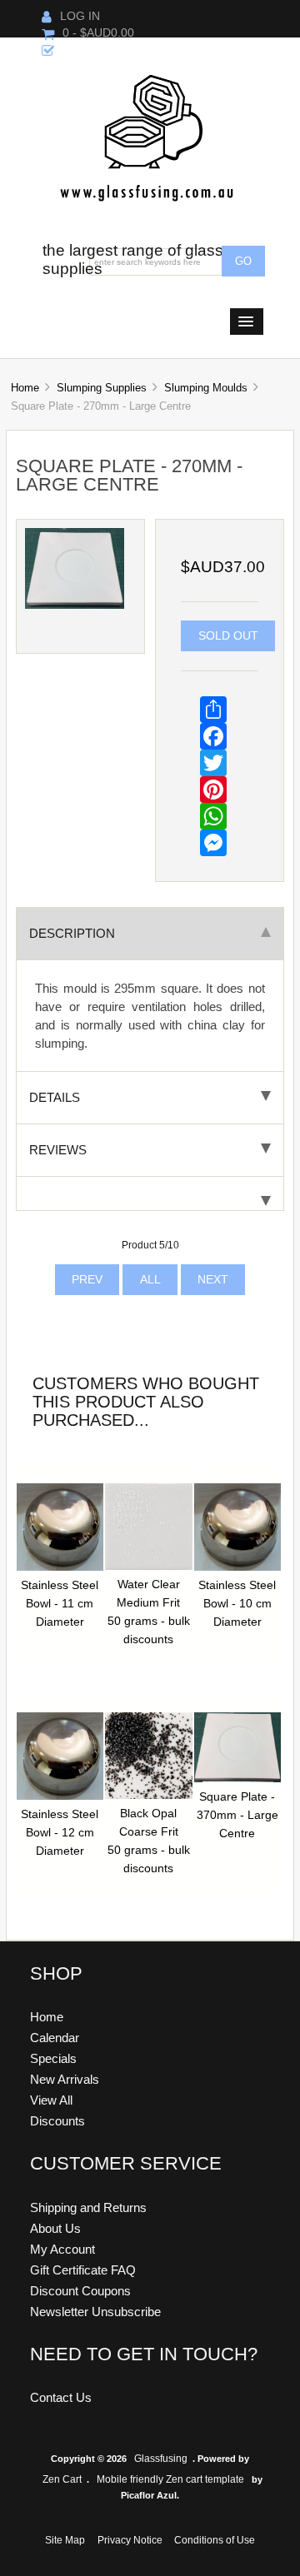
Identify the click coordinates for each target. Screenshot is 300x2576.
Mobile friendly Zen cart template (170, 2479)
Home (25, 388)
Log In (80, 16)
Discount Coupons (80, 2291)
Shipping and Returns (88, 2207)
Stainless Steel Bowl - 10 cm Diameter (237, 1604)
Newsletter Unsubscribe (95, 2312)
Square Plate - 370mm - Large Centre (237, 1815)
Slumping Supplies (102, 388)
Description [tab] (72, 933)
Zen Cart (62, 2479)
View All (51, 2100)
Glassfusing (161, 2459)
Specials (53, 2058)
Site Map (65, 2540)
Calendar (55, 2038)
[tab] (150, 1194)
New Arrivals (65, 2079)
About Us (55, 2228)
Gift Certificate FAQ (83, 2270)
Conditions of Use (215, 2540)
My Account (62, 2249)
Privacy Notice (130, 2540)
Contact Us (61, 2397)
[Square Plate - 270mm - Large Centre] (75, 605)
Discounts (57, 2121)
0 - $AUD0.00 (98, 33)
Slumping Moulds (206, 388)
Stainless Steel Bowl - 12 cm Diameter (60, 1833)
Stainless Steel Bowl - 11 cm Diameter (60, 1604)
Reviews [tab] (58, 1150)
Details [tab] (55, 1097)
